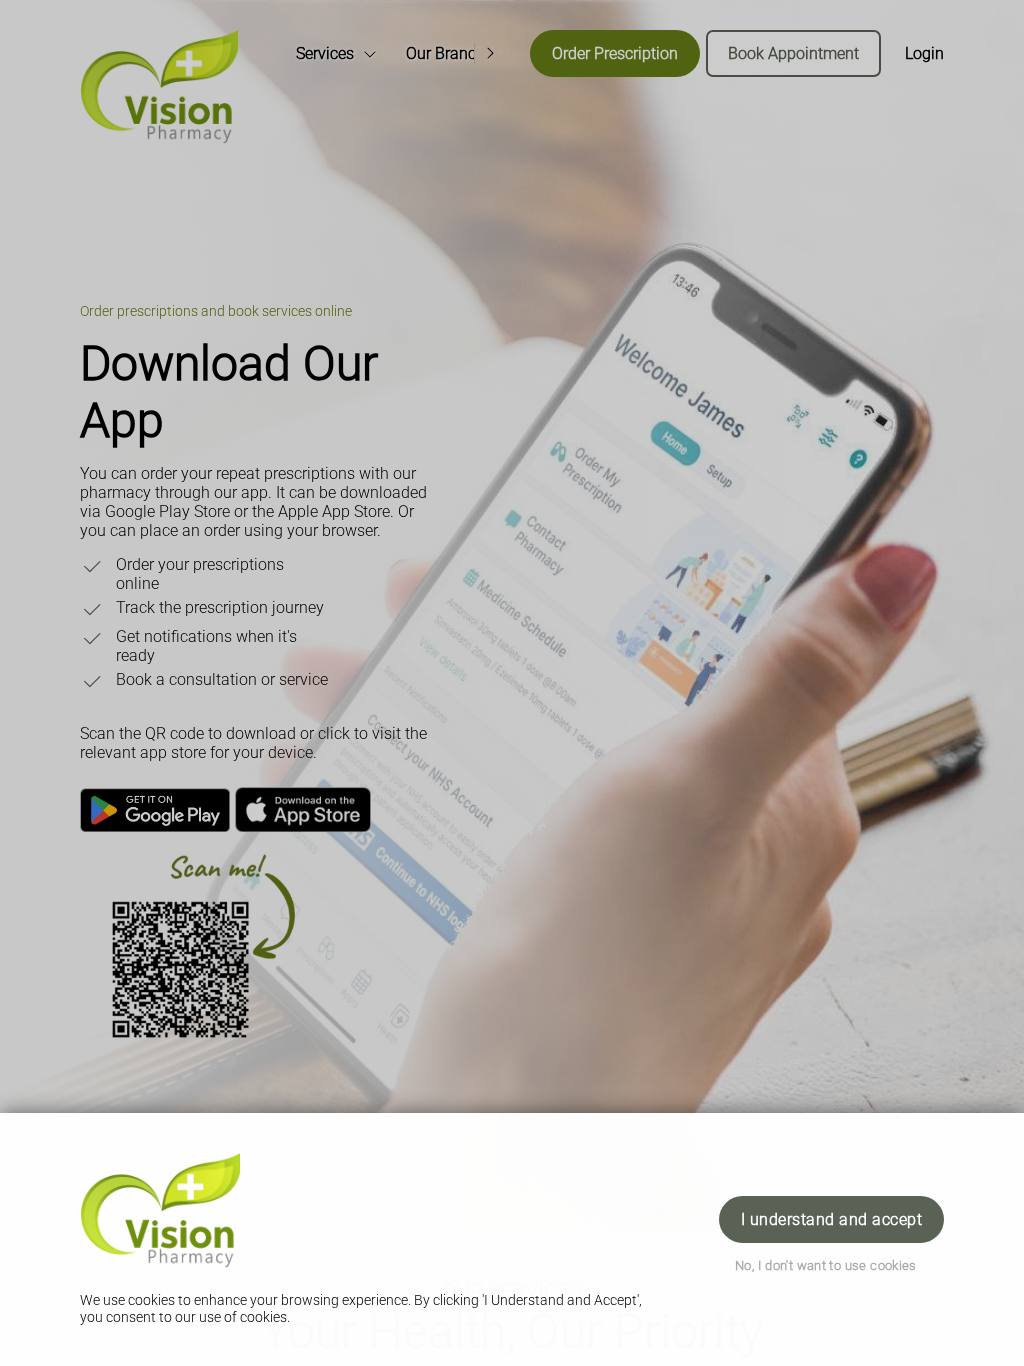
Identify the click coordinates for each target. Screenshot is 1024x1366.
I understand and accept (831, 1219)
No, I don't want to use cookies (826, 1265)
